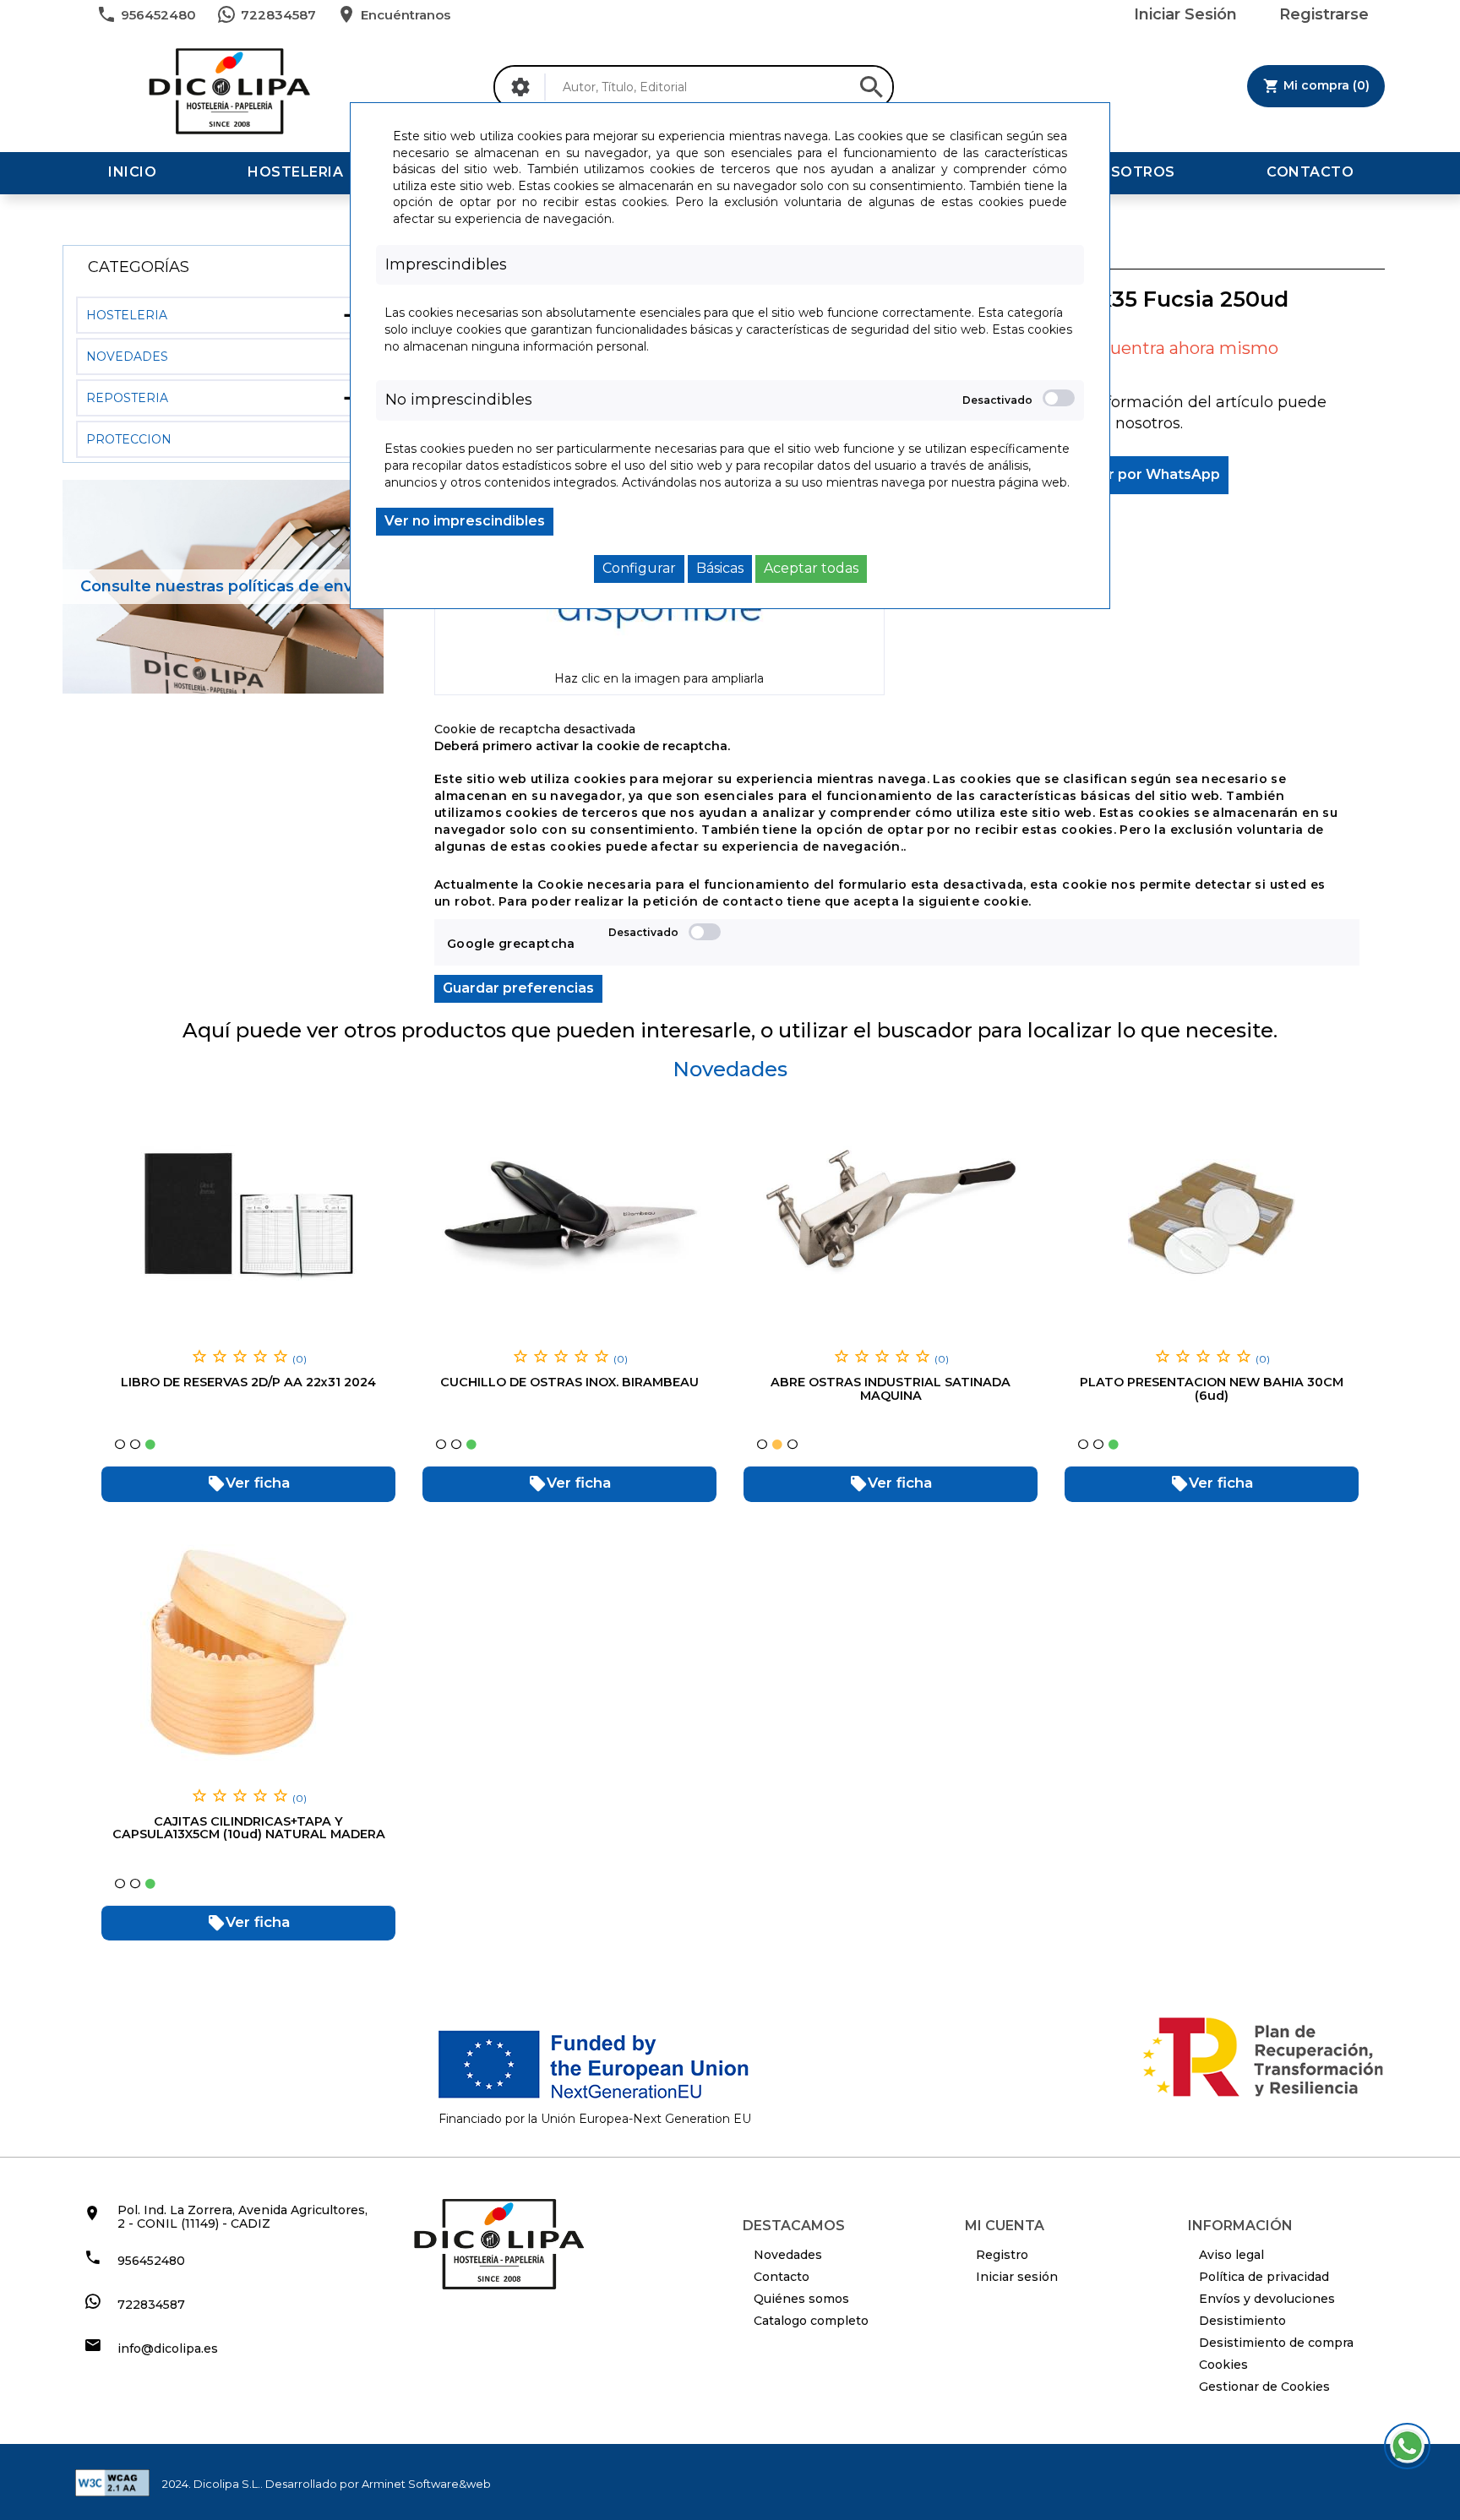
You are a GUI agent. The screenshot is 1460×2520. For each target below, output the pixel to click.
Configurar (639, 568)
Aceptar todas (811, 568)
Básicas (720, 568)
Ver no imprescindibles (465, 521)
